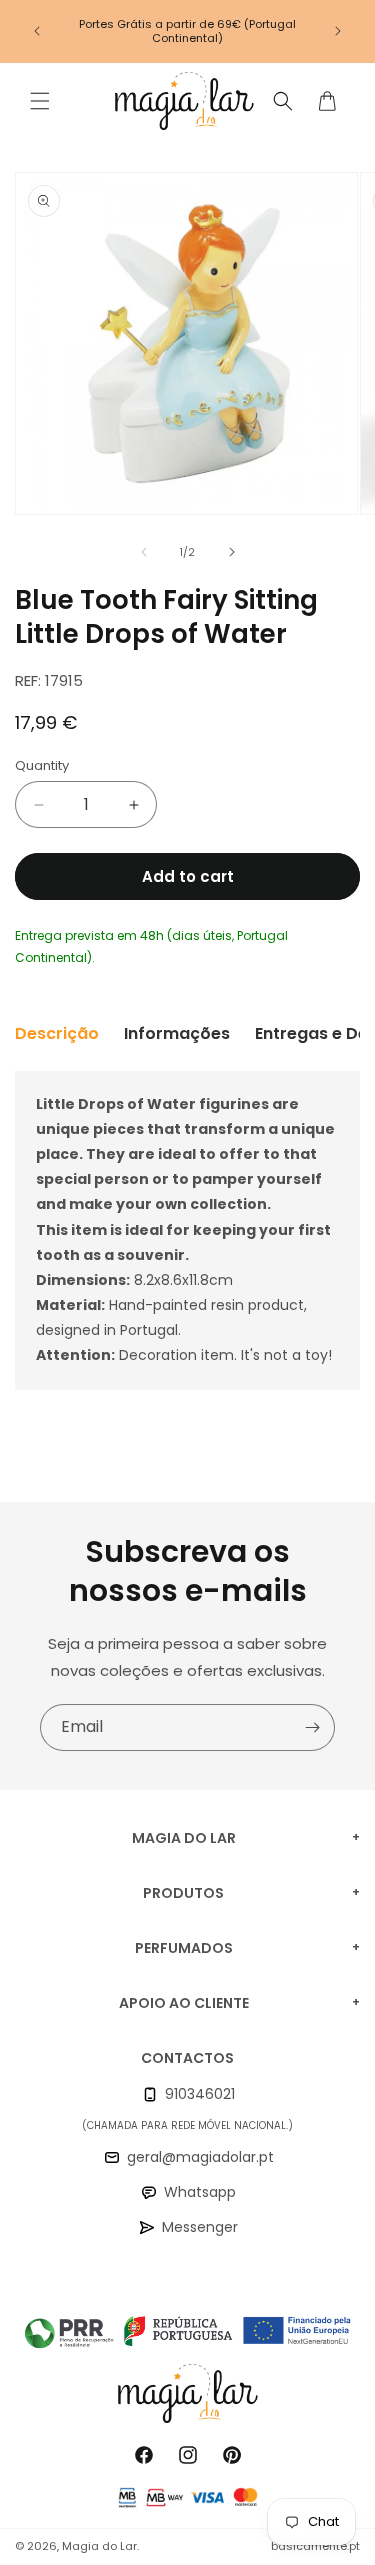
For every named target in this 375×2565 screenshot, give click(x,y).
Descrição (57, 1033)
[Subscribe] (312, 1727)
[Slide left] (144, 552)
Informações (177, 1033)
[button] (40, 101)
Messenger (200, 2227)
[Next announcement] (338, 31)
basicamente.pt (315, 2546)
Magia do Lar (99, 2546)
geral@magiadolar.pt (200, 2157)
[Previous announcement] (37, 31)
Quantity (42, 765)
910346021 (200, 2094)
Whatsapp (200, 2192)
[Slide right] (232, 552)
